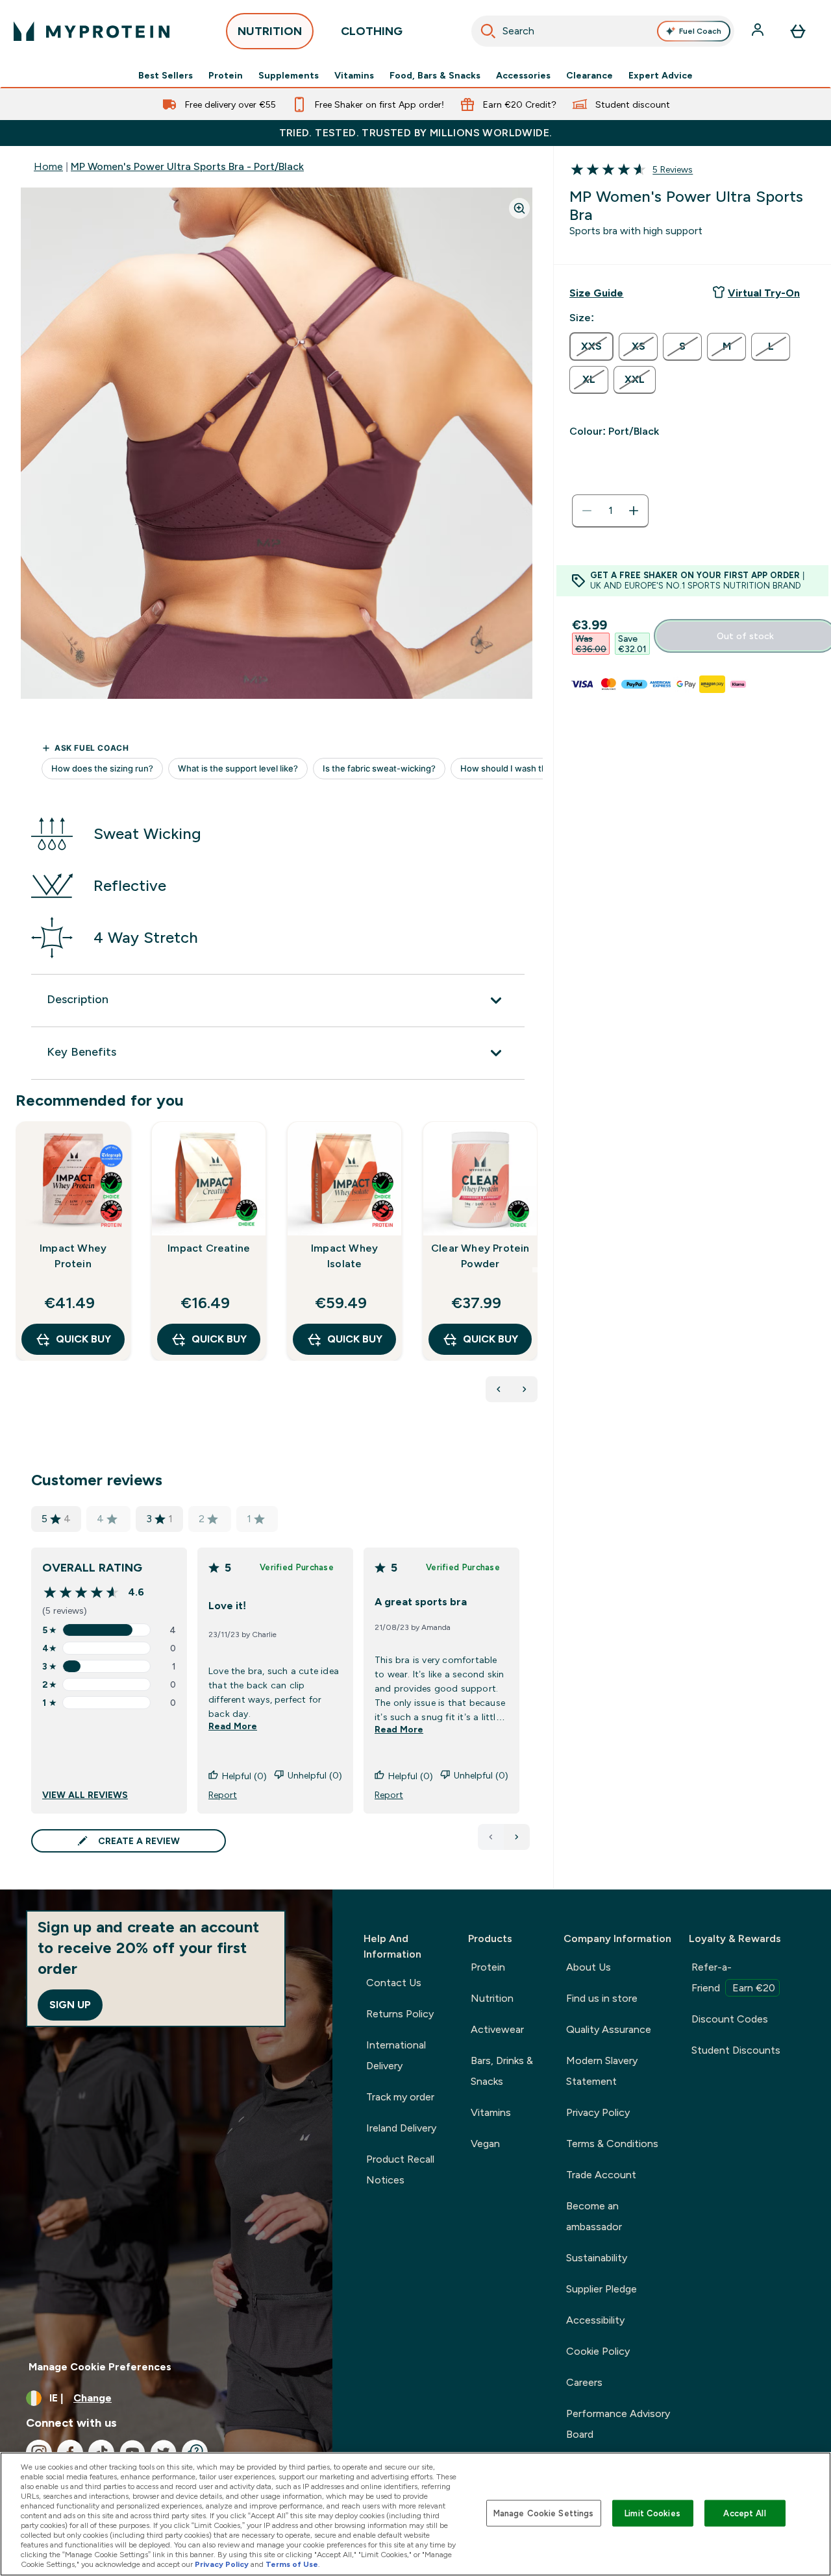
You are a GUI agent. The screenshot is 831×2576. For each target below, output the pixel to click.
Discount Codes (730, 2019)
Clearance (589, 75)
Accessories (523, 75)
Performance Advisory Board (618, 2424)
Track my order (400, 2097)
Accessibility (595, 2320)
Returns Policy (400, 2014)
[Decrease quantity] (587, 511)
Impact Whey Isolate (344, 1256)
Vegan (485, 2144)
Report (223, 1795)
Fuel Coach (700, 31)
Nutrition (492, 1998)
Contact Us (394, 1983)
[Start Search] (488, 31)
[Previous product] (499, 1389)
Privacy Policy (598, 2112)
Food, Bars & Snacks (435, 75)
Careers (584, 2382)
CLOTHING (372, 31)
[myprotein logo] (92, 31)
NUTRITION (270, 31)
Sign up (70, 2005)
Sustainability (597, 2258)
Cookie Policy (598, 2351)
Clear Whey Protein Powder (480, 1256)
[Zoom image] (519, 208)
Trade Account (601, 2175)
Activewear (497, 2029)
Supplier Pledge (602, 2289)
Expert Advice (661, 75)
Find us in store (602, 1998)
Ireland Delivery (401, 2128)
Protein (226, 75)
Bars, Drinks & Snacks (502, 2071)
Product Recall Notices (400, 2169)
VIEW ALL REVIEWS (85, 1795)
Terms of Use (292, 2564)
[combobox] (603, 31)
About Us (589, 1967)
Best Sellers (166, 75)
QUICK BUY (83, 1339)
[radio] (591, 346)
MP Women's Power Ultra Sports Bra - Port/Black (187, 166)
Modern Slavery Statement (602, 2071)
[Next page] (517, 1837)
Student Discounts (736, 2050)
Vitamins (354, 75)
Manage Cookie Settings (544, 2513)
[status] (610, 511)
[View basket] (798, 31)
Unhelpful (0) (315, 1775)
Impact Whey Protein (73, 1256)
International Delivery (396, 2055)
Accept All (744, 2513)
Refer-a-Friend (733, 1977)
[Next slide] (535, 1270)
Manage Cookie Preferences (100, 2367)
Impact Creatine (209, 1248)
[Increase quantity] (634, 511)
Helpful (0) (244, 1776)
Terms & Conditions (612, 2144)
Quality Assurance (609, 2029)
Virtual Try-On (764, 293)
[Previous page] (491, 1837)
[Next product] (525, 1389)
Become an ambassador (594, 2216)
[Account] (759, 31)
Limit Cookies (652, 2513)
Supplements (289, 75)
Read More (233, 1726)
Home (48, 166)
